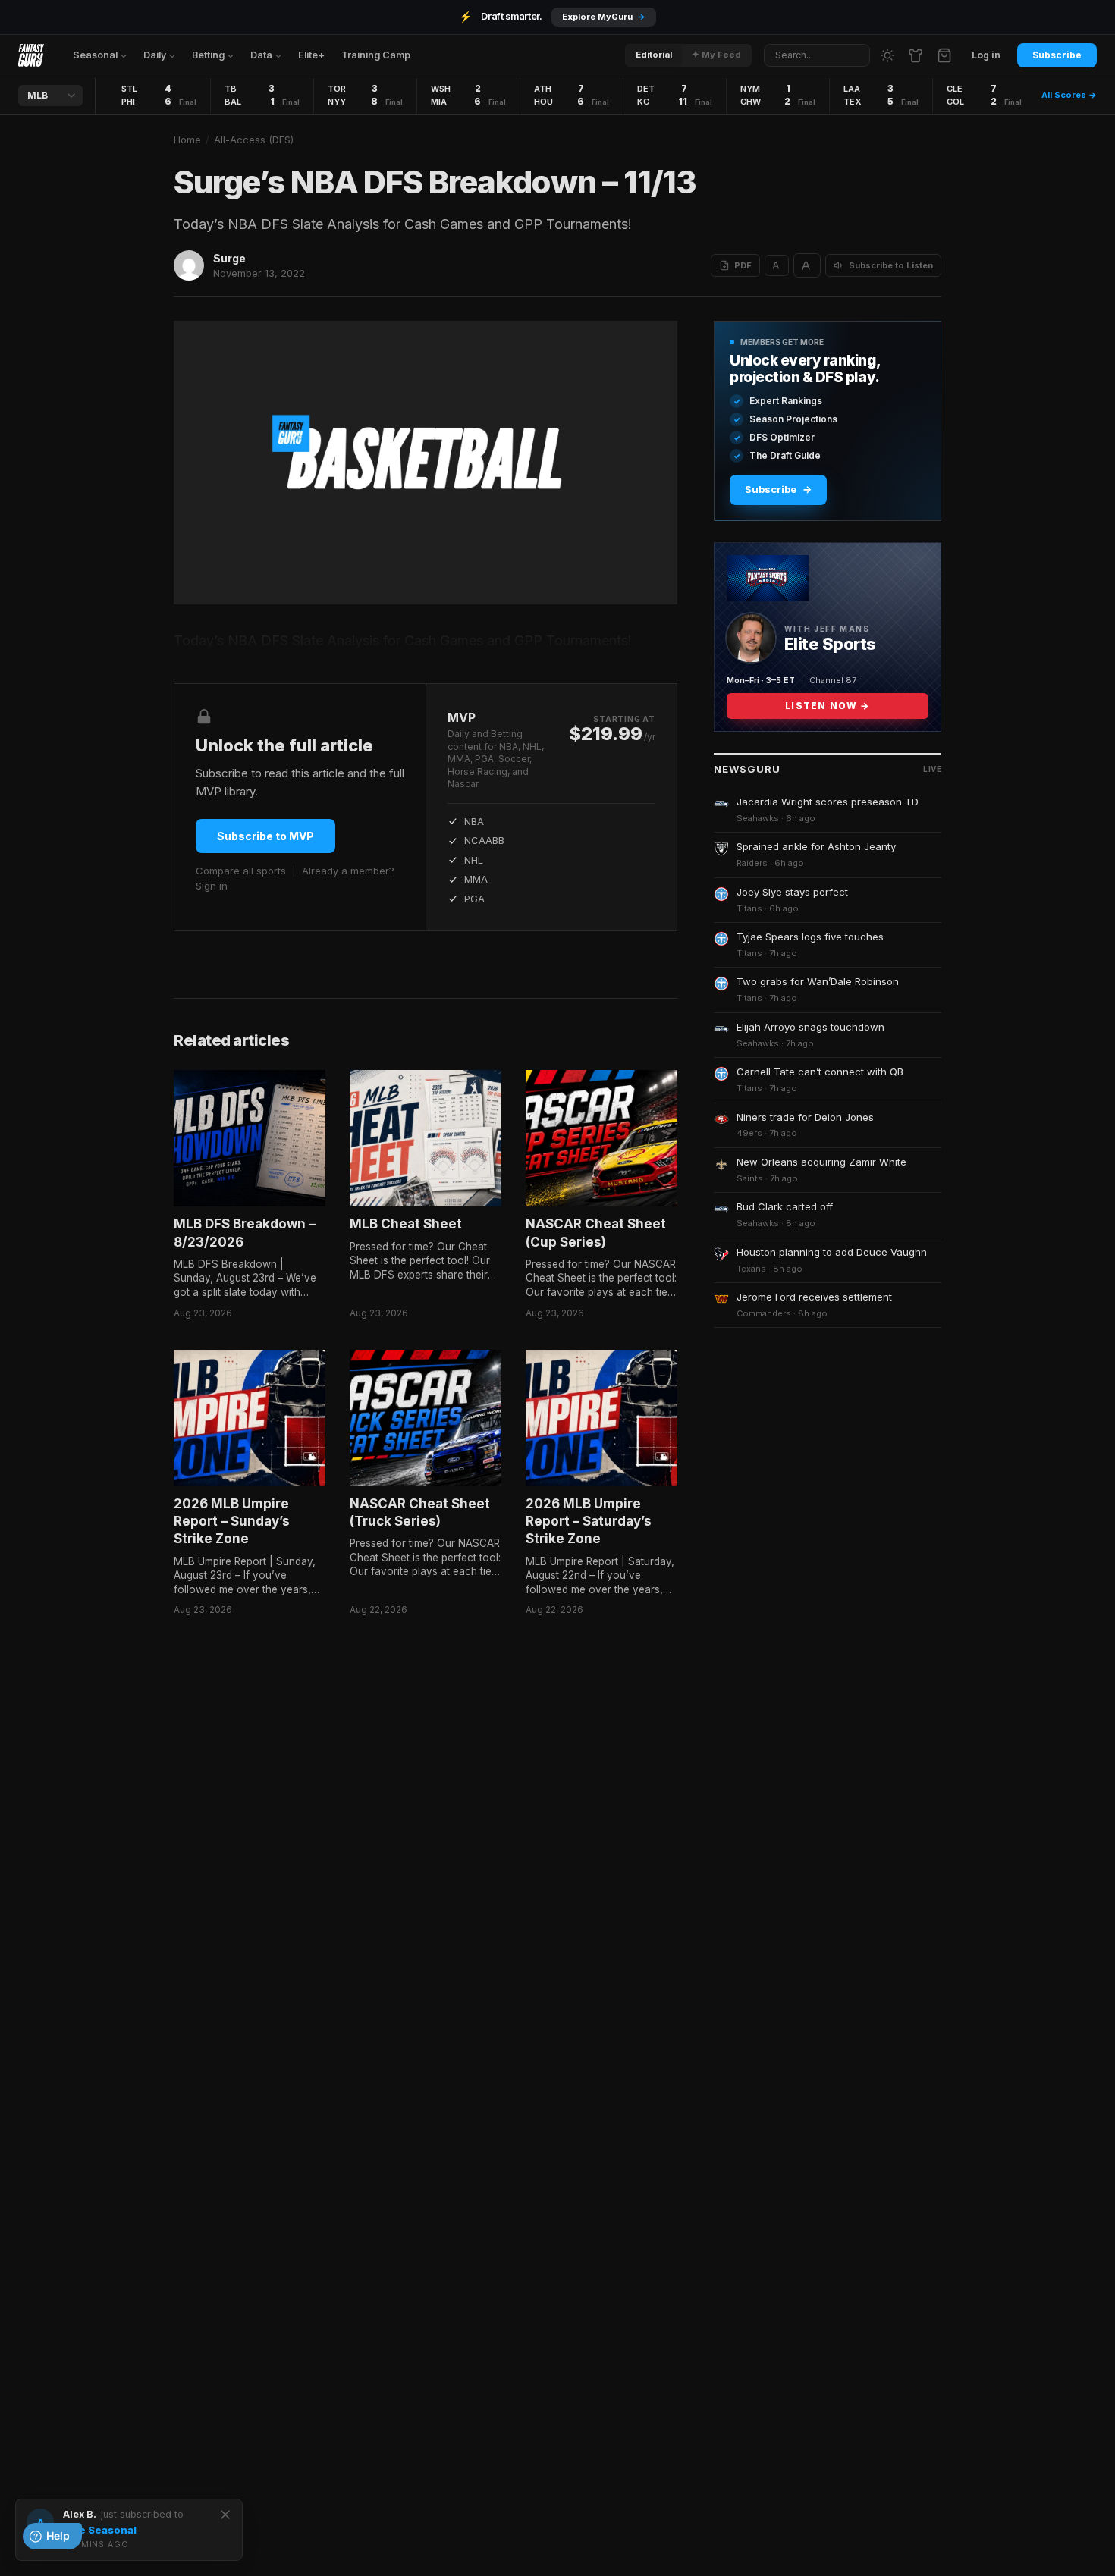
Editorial (654, 55)
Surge (229, 258)
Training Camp (376, 55)
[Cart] (944, 55)
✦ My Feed (716, 55)
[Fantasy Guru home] (31, 55)
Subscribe (1057, 55)
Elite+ (311, 55)
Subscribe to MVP (265, 836)
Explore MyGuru (604, 17)
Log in (986, 55)
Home (187, 140)
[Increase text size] (807, 265)
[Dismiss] (225, 2515)
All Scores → (1069, 95)
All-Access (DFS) (254, 140)
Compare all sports (241, 871)
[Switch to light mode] (887, 55)
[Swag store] (916, 55)
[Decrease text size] (777, 265)
